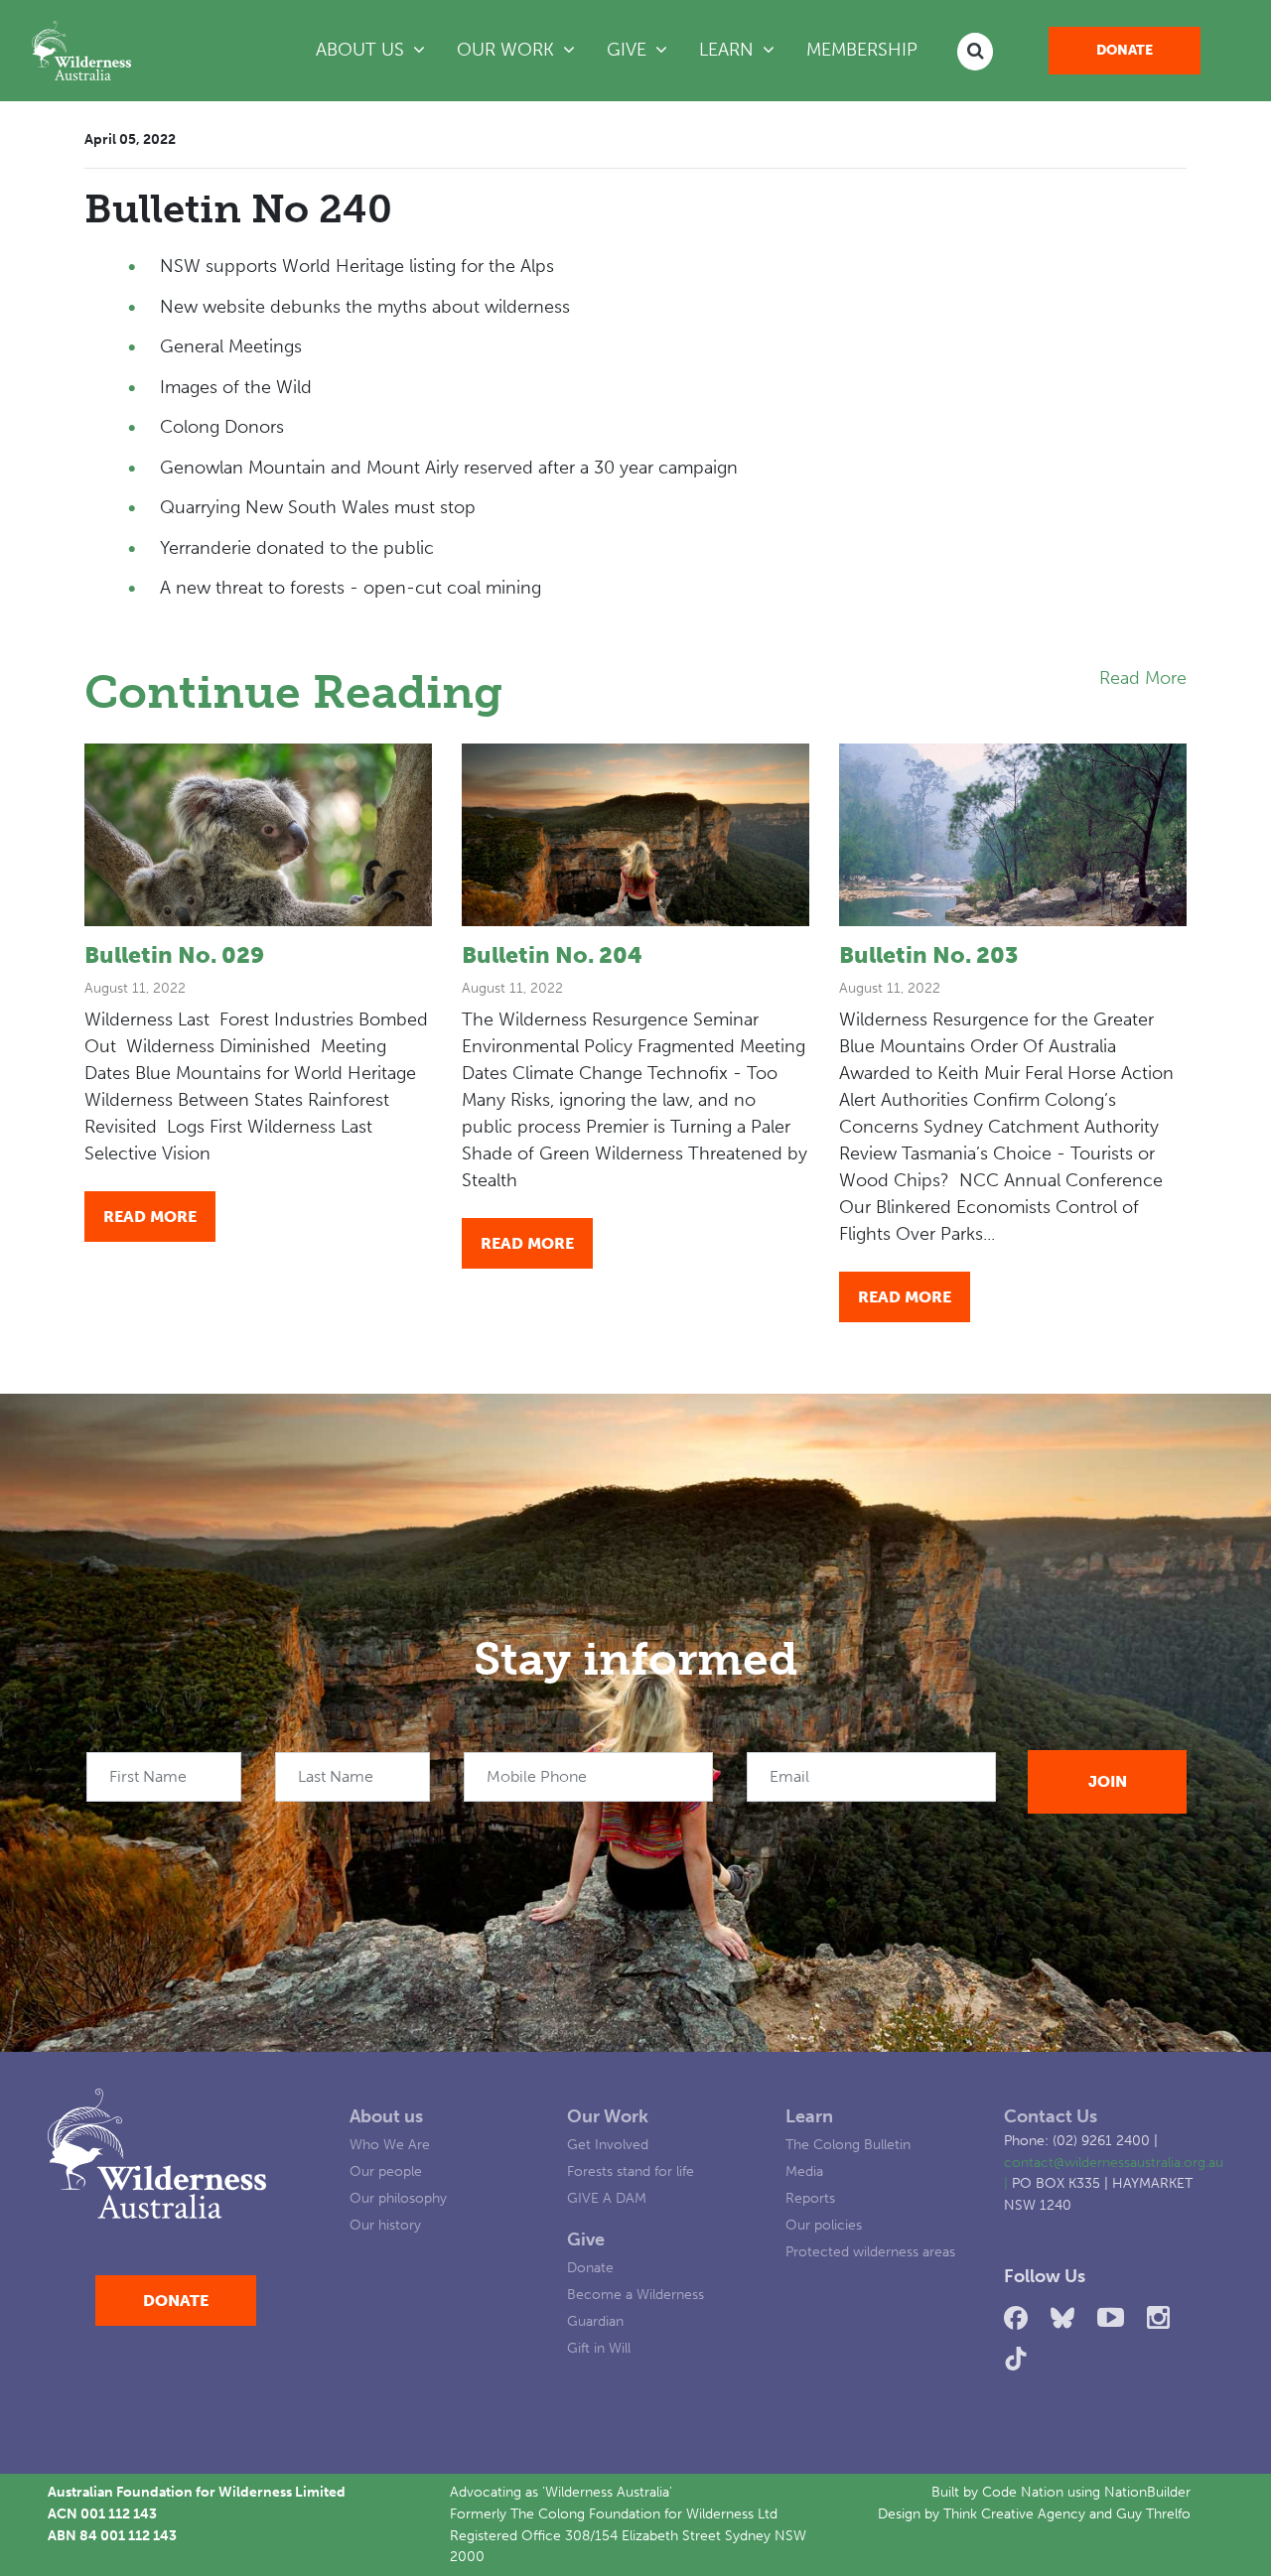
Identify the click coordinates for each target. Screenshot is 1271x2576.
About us (386, 2116)
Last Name (336, 1776)
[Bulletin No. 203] (1013, 835)
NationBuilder (1147, 2492)
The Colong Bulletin (848, 2144)
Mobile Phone (537, 1776)
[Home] (81, 51)
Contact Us (1051, 2116)
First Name (148, 1776)
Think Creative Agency (1014, 2513)
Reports (810, 2198)
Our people (386, 2171)
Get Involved (608, 2144)
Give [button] (629, 50)
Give (586, 2239)
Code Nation (1023, 2492)
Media (804, 2171)
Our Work (608, 2116)
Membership (862, 50)
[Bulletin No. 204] (635, 835)
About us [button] (362, 50)
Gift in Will (599, 2348)
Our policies (824, 2225)
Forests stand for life (631, 2171)
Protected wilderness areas (870, 2251)
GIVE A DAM (607, 2198)
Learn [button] (745, 49)
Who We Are (390, 2144)
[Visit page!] (1019, 2318)
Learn (809, 2116)
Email (789, 1776)
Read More (1143, 678)
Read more (150, 1217)
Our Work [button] (508, 50)
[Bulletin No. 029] (258, 835)
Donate (1125, 50)
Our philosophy (398, 2198)
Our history (385, 2225)
